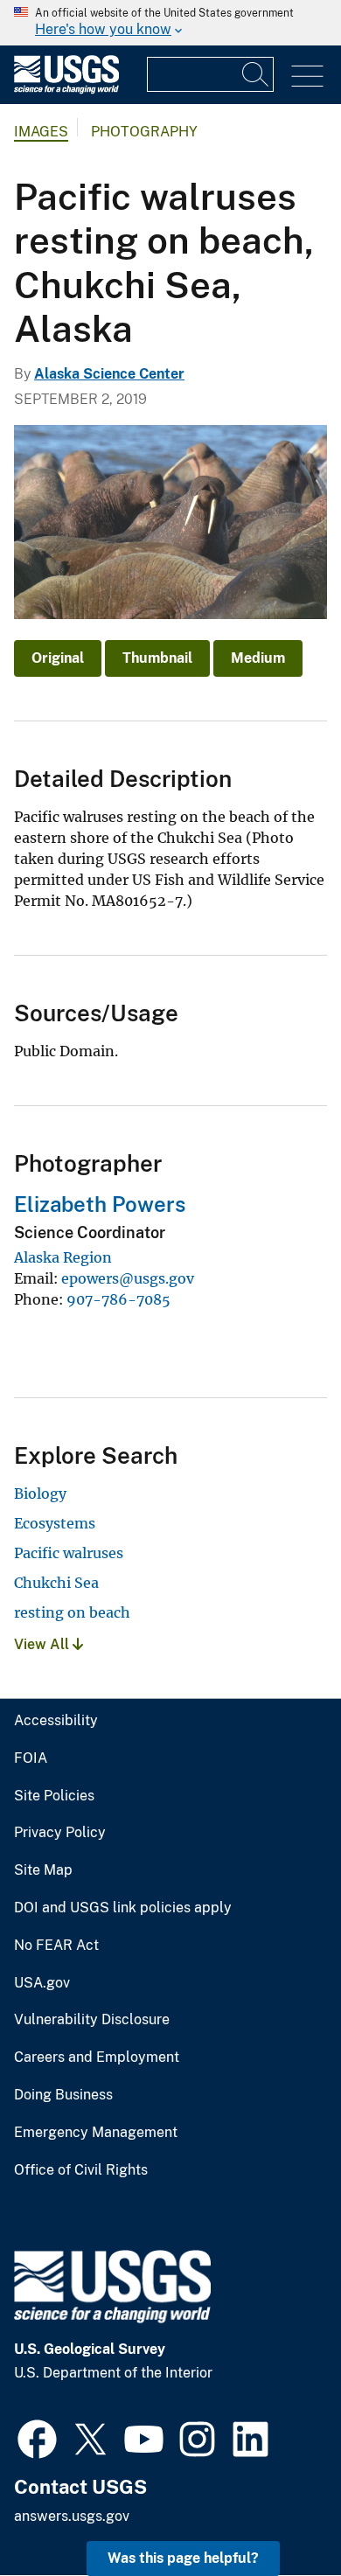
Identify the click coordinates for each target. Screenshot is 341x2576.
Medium (258, 658)
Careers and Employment (97, 2057)
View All (43, 1644)
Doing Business (63, 2095)
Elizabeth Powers (100, 1204)
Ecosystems (55, 1523)
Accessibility (56, 1721)
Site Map (43, 1870)
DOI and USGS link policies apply (123, 1908)
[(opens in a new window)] (37, 2437)
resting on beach (72, 1612)
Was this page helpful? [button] (183, 2558)
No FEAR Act (56, 1946)
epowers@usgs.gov (128, 1278)
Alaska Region (63, 1257)
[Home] (66, 90)
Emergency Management (96, 2133)
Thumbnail (157, 658)
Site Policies (54, 1796)
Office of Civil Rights (81, 2170)
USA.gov (42, 1983)
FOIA (31, 1758)
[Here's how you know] (170, 23)
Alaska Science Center (109, 374)
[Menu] (307, 77)
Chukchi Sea (56, 1583)
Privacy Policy (60, 1833)
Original (58, 658)
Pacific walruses (69, 1553)
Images (41, 132)
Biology (40, 1493)
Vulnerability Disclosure (92, 2020)
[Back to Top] (278, 2513)
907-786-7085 (118, 1299)
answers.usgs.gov (72, 2516)
